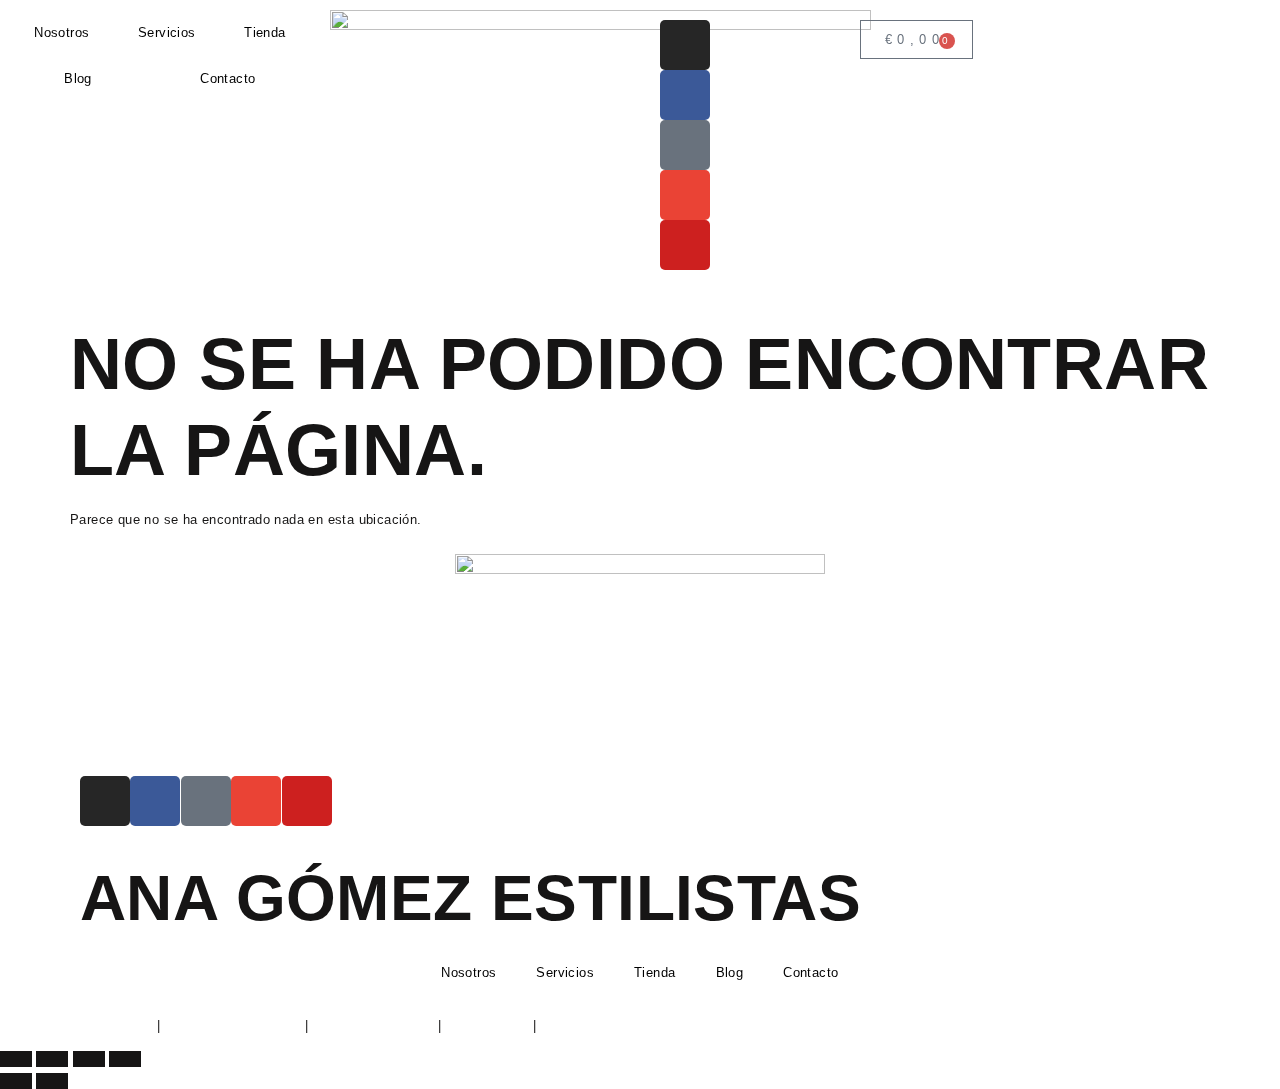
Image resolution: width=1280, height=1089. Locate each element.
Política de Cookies (373, 1025)
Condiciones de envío (606, 1025)
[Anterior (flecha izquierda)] (16, 1081)
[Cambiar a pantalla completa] (52, 1059)
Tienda (264, 32)
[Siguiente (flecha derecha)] (52, 1081)
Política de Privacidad (233, 1025)
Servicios (167, 32)
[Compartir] (89, 1059)
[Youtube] (685, 245)
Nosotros (61, 32)
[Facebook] (685, 95)
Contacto (227, 78)
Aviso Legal (116, 1025)
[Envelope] (685, 195)
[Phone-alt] (685, 145)
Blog (78, 78)
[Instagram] (685, 45)
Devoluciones (486, 1025)
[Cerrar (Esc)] (125, 1059)
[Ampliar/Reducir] (16, 1059)
